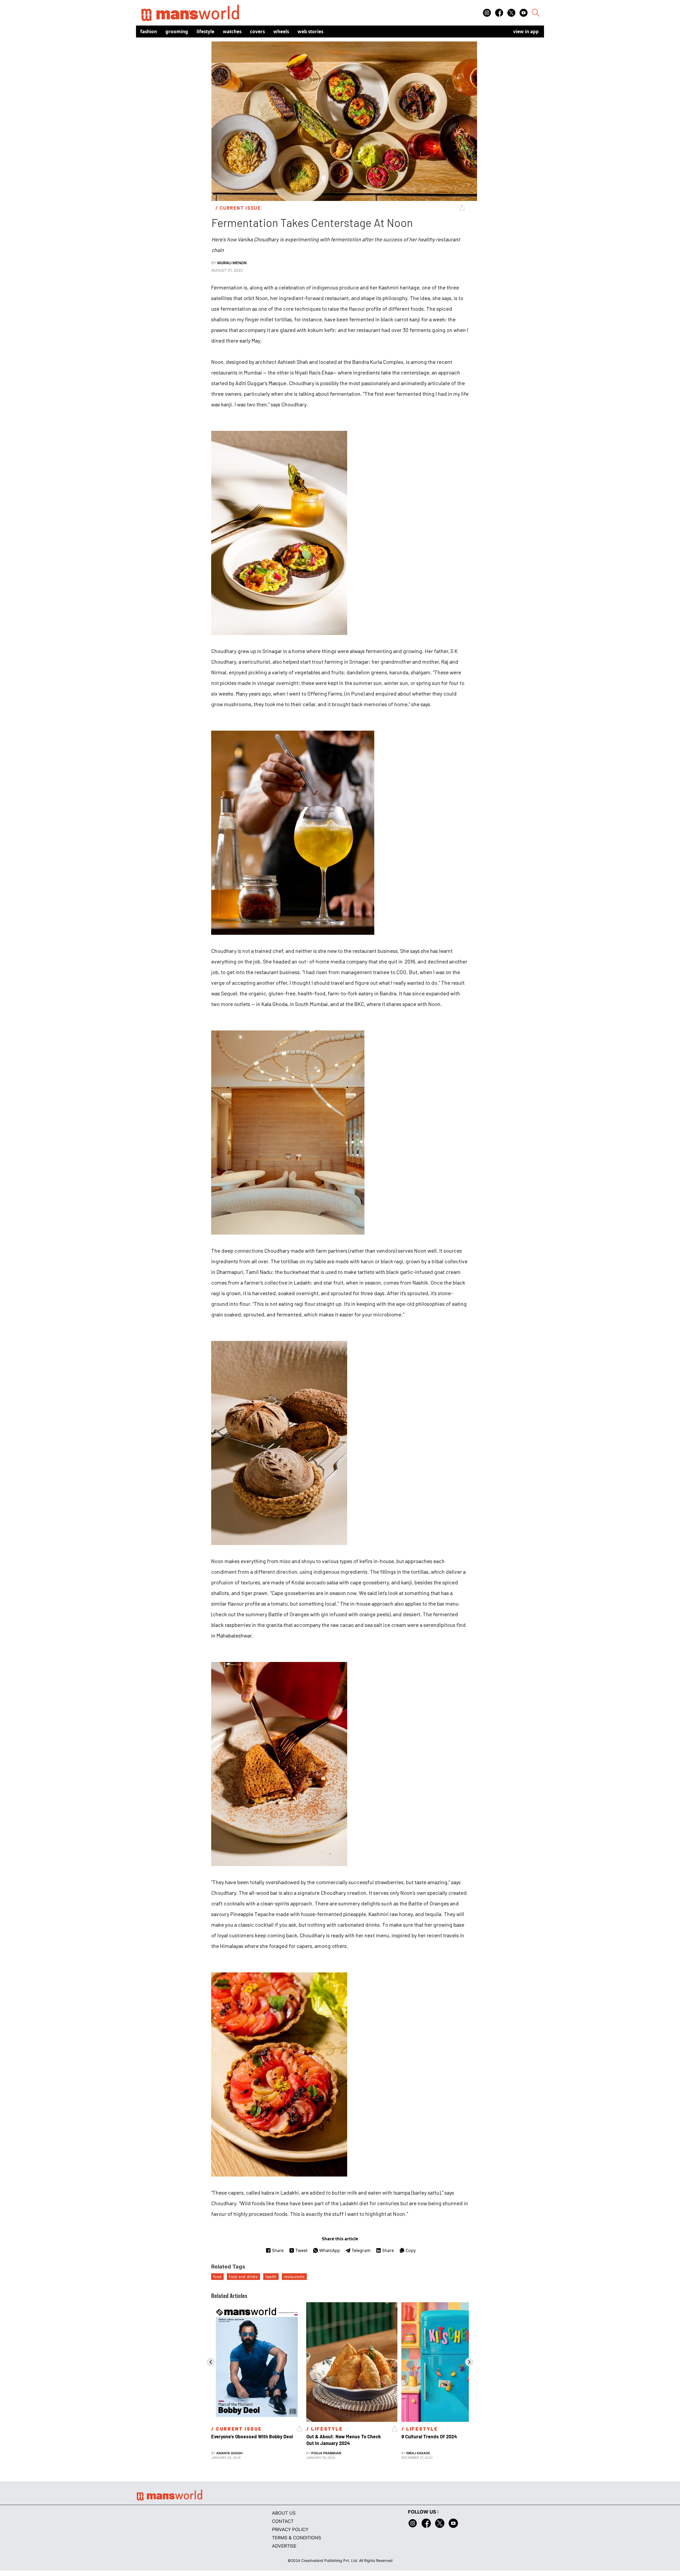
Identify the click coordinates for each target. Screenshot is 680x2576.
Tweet (301, 2250)
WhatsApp (330, 2250)
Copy (411, 2250)
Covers (257, 31)
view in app (526, 31)
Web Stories (310, 31)
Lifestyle (205, 31)
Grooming (177, 31)
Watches (232, 31)
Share (278, 2250)
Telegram (361, 2250)
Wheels (281, 31)
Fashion (149, 31)
